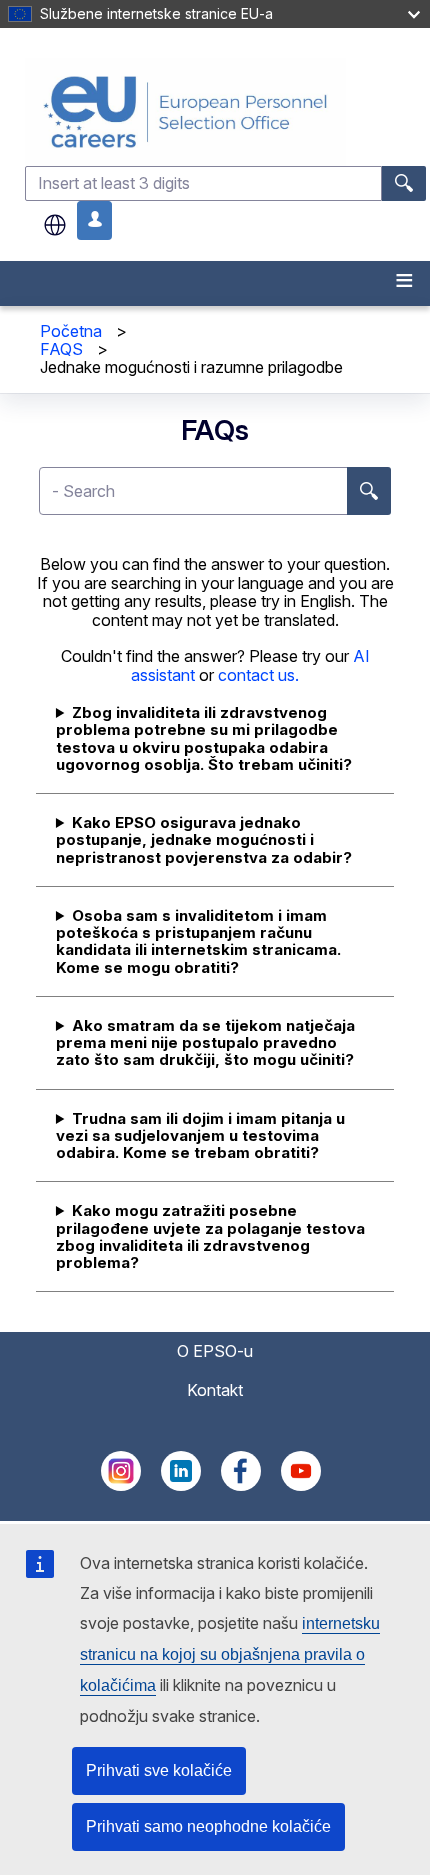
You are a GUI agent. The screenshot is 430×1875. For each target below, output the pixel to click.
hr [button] (55, 225)
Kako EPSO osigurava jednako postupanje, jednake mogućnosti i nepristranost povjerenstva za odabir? (204, 840)
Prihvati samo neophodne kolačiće (208, 1826)
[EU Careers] (225, 111)
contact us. (258, 675)
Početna (71, 331)
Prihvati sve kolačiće (159, 1770)
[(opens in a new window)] (121, 1485)
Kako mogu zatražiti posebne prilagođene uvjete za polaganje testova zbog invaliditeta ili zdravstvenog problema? (210, 1236)
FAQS (61, 349)
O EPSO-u (215, 1351)
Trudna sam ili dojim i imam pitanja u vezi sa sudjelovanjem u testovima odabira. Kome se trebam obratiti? (200, 1136)
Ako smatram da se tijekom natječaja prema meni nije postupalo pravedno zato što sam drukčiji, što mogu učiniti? (205, 1043)
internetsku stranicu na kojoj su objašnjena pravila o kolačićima (230, 1654)
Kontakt (215, 1390)
